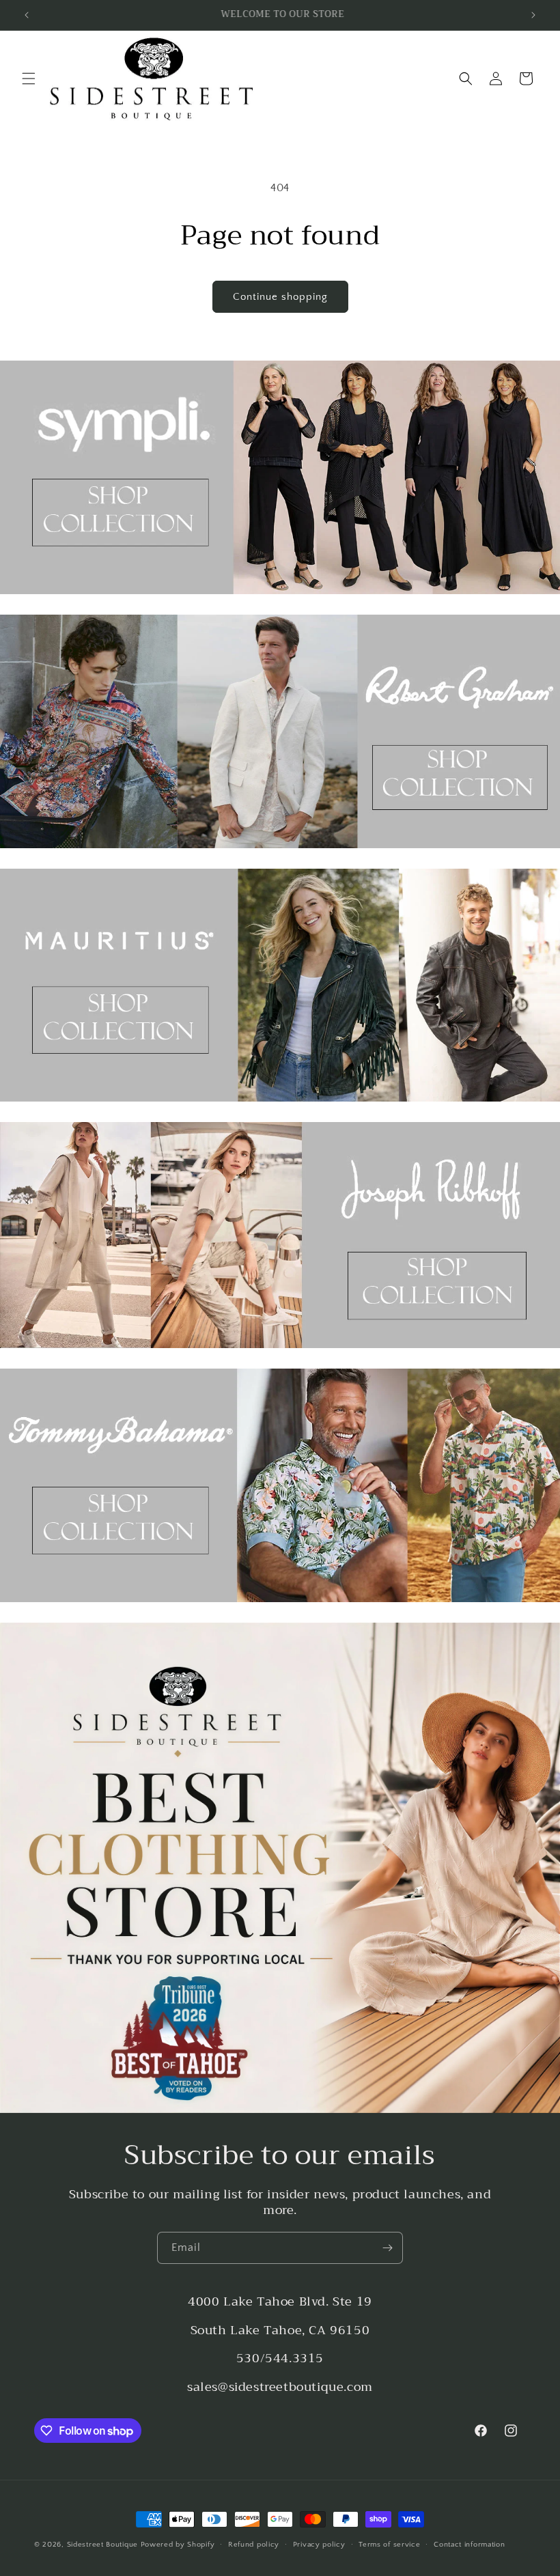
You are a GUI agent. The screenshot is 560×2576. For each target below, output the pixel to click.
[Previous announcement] (27, 15)
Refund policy (254, 2545)
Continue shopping (280, 297)
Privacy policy (319, 2545)
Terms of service (389, 2545)
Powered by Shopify (178, 2545)
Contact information (469, 2545)
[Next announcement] (533, 15)
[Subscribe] (387, 2248)
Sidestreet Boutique (102, 2545)
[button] (29, 79)
